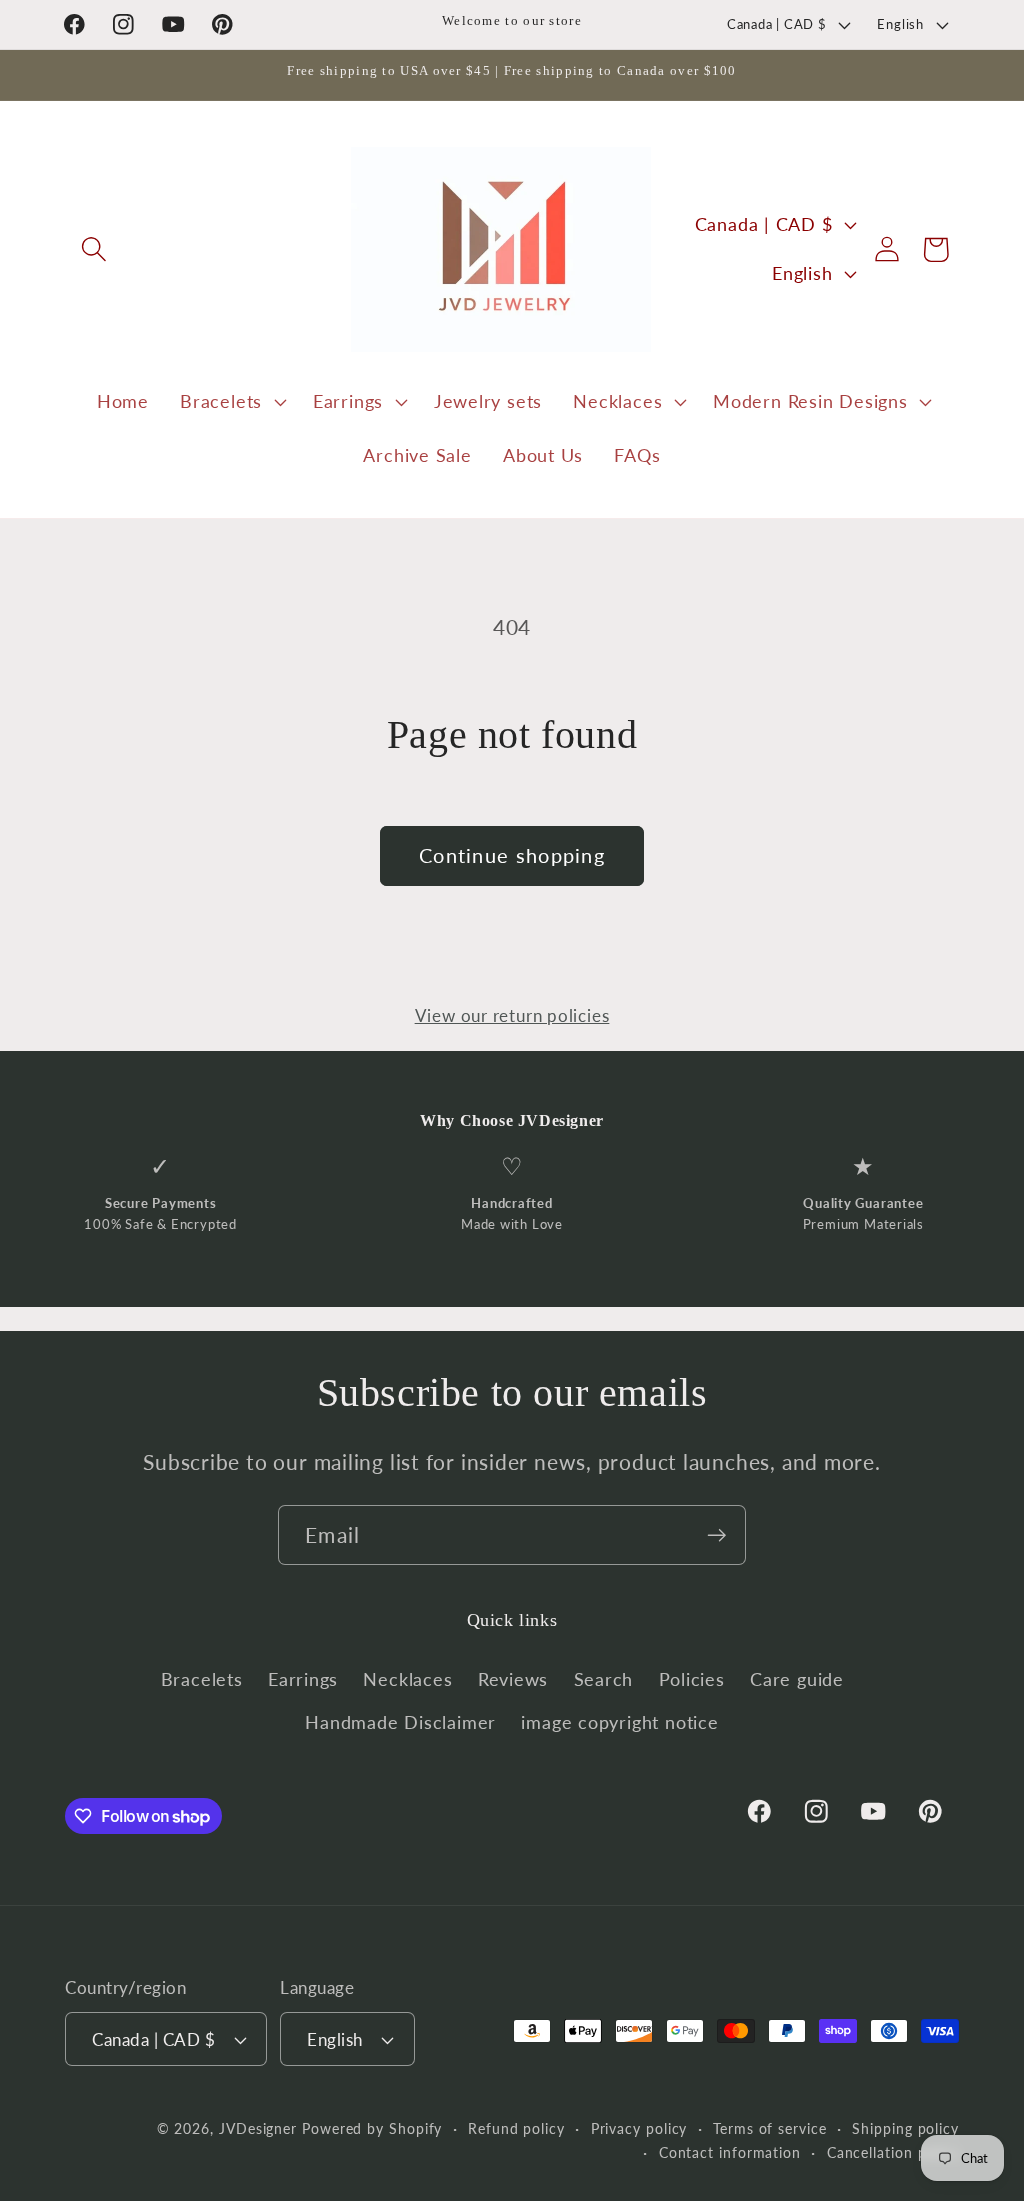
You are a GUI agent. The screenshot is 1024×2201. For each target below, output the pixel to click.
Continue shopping (512, 855)
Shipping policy (905, 2128)
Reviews (513, 1679)
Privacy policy (639, 2128)
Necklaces (407, 1679)
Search (604, 1679)
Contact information (730, 2152)
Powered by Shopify (372, 2128)
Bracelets (202, 1679)
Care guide (797, 1679)
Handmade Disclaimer (400, 1722)
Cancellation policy (893, 2152)
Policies (692, 1679)
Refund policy (516, 2128)
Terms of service (770, 2128)
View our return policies (512, 1015)
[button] (93, 249)
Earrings (303, 1679)
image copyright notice (619, 1722)
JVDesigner (258, 2128)
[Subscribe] (716, 1535)
